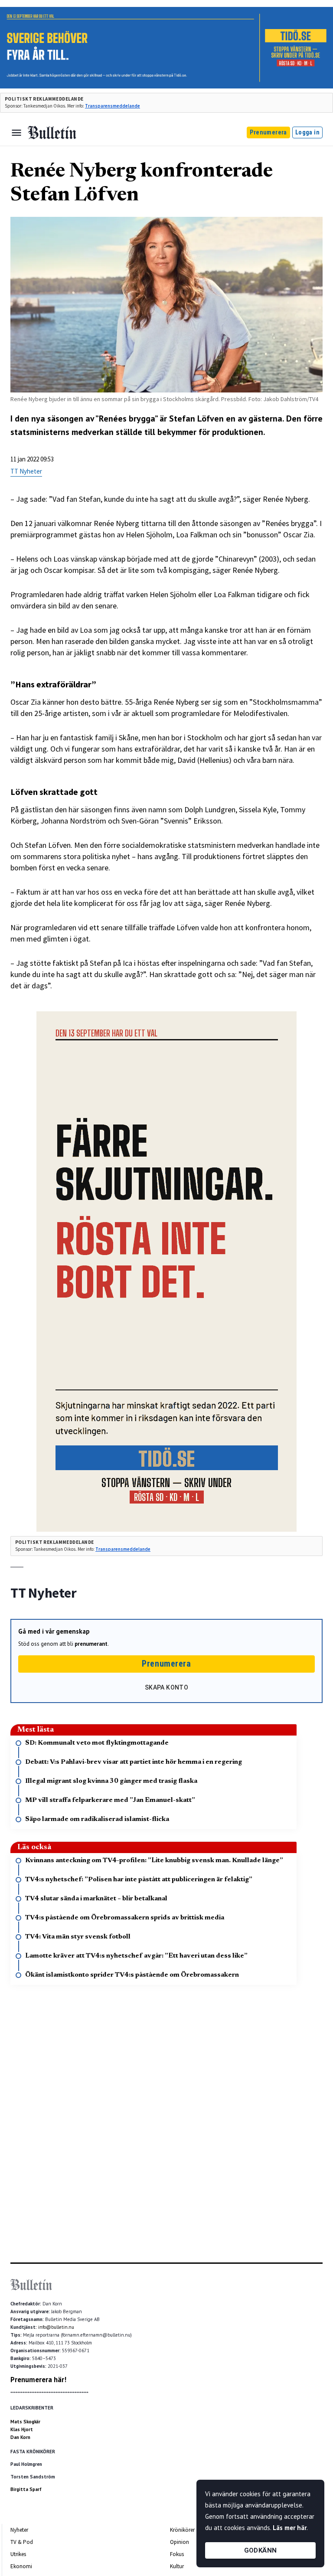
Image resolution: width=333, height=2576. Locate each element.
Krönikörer (182, 2530)
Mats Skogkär (25, 2422)
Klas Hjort (22, 2429)
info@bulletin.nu (56, 2327)
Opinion (180, 2542)
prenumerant (91, 1644)
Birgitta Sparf (26, 2489)
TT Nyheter (26, 471)
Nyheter (19, 2530)
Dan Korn (20, 2437)
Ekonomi (21, 2566)
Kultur (177, 2566)
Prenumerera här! (38, 2380)
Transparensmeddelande (113, 106)
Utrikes (18, 2554)
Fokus (177, 2554)
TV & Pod (22, 2542)
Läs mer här (290, 2528)
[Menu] (16, 133)
